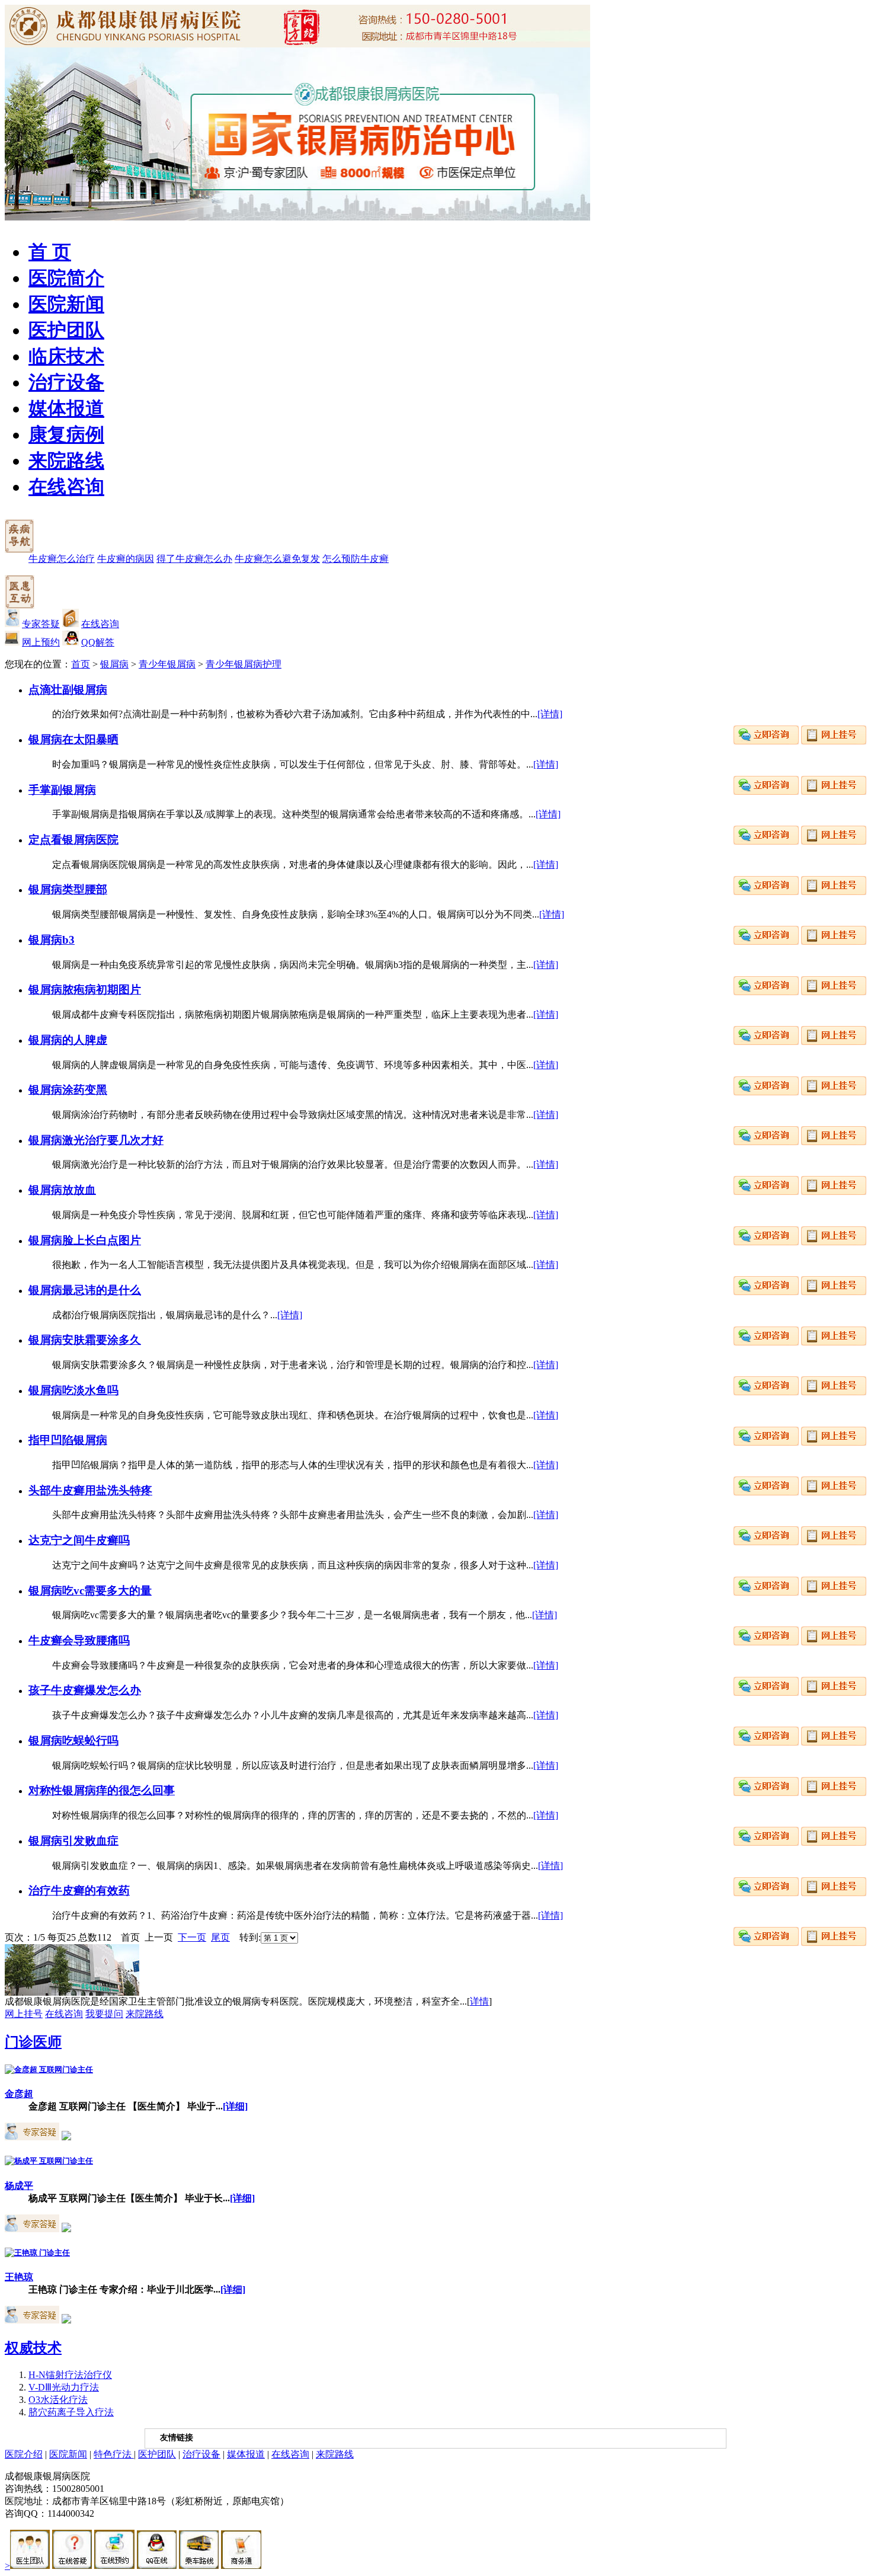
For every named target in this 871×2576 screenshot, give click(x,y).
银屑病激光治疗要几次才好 (96, 1140)
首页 (81, 664)
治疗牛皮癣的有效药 (79, 1891)
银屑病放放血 (62, 1190)
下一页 (192, 1937)
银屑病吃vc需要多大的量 (90, 1591)
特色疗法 (114, 2454)
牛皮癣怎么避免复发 (277, 559)
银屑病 (114, 664)
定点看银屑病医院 (73, 840)
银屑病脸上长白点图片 (85, 1240)
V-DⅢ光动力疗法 (64, 2387)
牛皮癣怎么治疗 (62, 559)
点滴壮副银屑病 (68, 690)
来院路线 (66, 461)
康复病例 (66, 434)
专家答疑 (41, 624)
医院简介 (66, 278)
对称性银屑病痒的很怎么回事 (102, 1790)
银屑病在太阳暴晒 (73, 739)
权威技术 (33, 2348)
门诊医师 (33, 2042)
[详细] (235, 2106)
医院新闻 (66, 304)
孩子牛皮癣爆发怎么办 (85, 1690)
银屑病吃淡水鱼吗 (73, 1390)
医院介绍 (24, 2454)
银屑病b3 (52, 940)
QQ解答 (98, 642)
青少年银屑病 (167, 664)
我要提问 (104, 2014)
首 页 (50, 252)
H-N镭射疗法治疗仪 (70, 2375)
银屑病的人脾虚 (68, 1040)
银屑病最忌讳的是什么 (85, 1290)
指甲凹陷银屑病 (68, 1440)
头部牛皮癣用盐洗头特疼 (90, 1490)
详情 (479, 2001)
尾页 (220, 1937)
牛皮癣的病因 (126, 559)
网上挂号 (24, 2014)
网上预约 (41, 642)
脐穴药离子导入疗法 (71, 2412)
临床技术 (66, 356)
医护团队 (66, 330)
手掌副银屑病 (62, 790)
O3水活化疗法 (58, 2400)
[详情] (550, 714)
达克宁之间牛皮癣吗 (79, 1540)
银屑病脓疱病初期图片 (85, 990)
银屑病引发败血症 (73, 1841)
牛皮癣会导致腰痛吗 (79, 1640)
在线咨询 (66, 487)
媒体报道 (66, 408)
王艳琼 (19, 2277)
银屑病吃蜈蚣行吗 (73, 1741)
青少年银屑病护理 (244, 664)
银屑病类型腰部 (68, 889)
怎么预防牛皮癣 (356, 559)
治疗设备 (66, 382)
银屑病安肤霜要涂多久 (85, 1340)
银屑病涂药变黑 (68, 1090)
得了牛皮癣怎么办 (194, 559)
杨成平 (19, 2186)
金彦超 (19, 2094)
